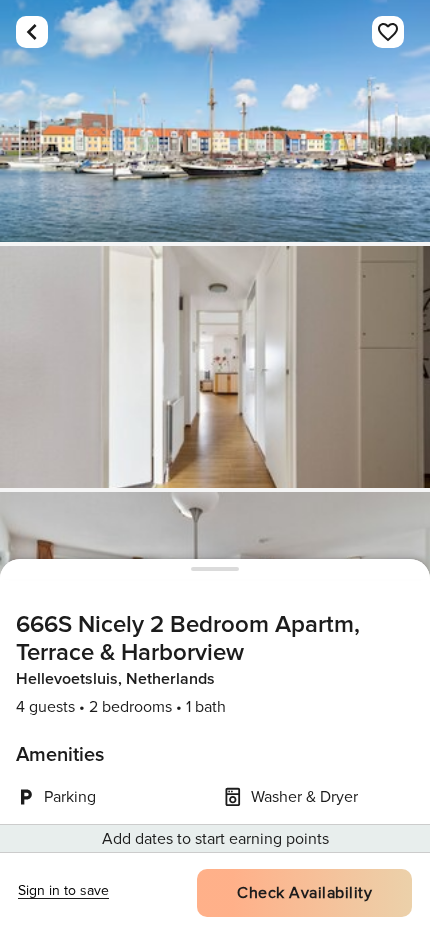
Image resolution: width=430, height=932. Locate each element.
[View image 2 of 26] (215, 367)
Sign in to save (63, 890)
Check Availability (304, 893)
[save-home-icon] (388, 32)
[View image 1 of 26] (215, 121)
